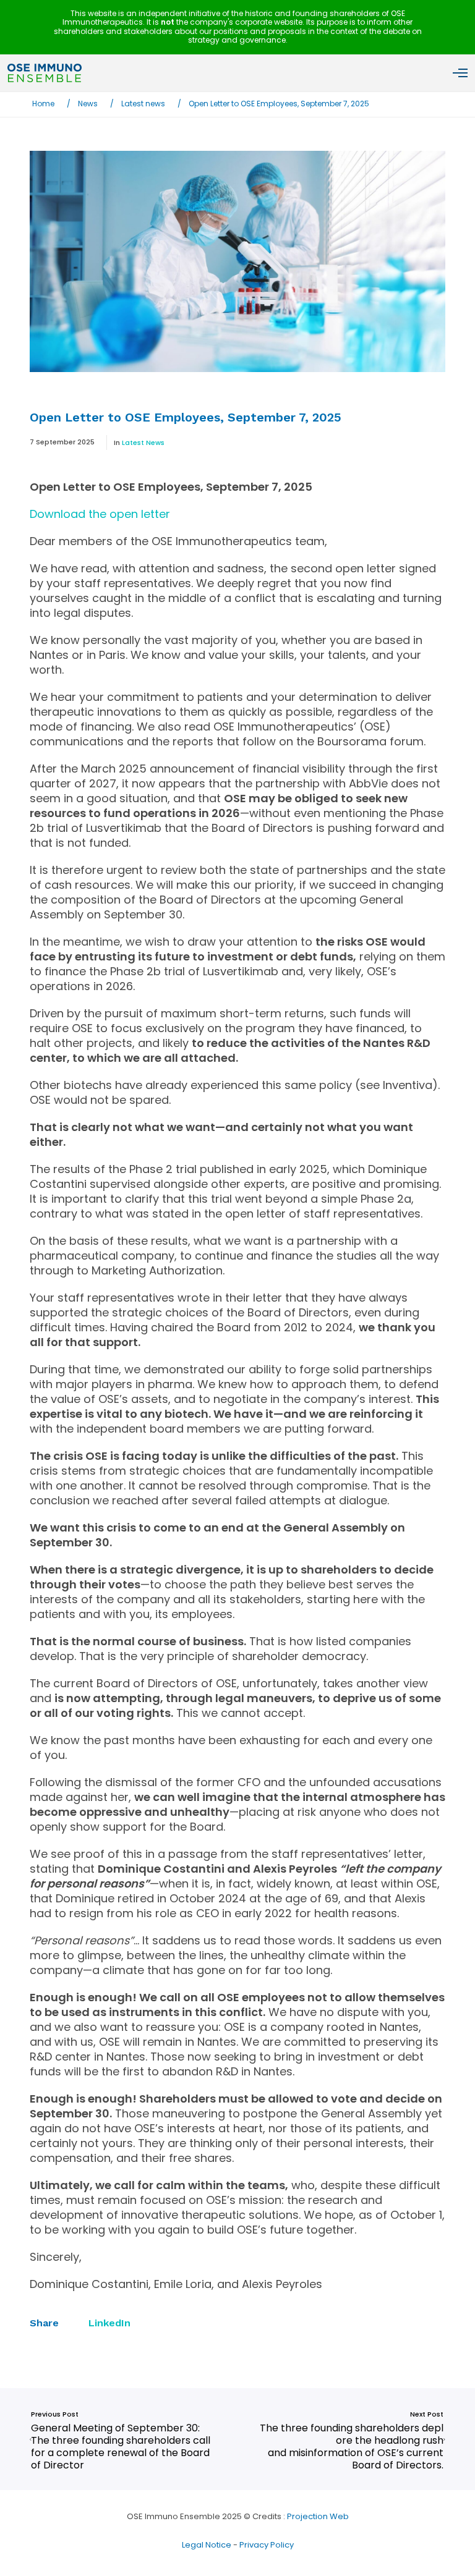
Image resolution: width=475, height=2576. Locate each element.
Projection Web (318, 2516)
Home (43, 104)
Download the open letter (100, 514)
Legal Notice (207, 2545)
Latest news (143, 104)
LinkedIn (109, 2323)
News (88, 104)
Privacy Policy (267, 2545)
